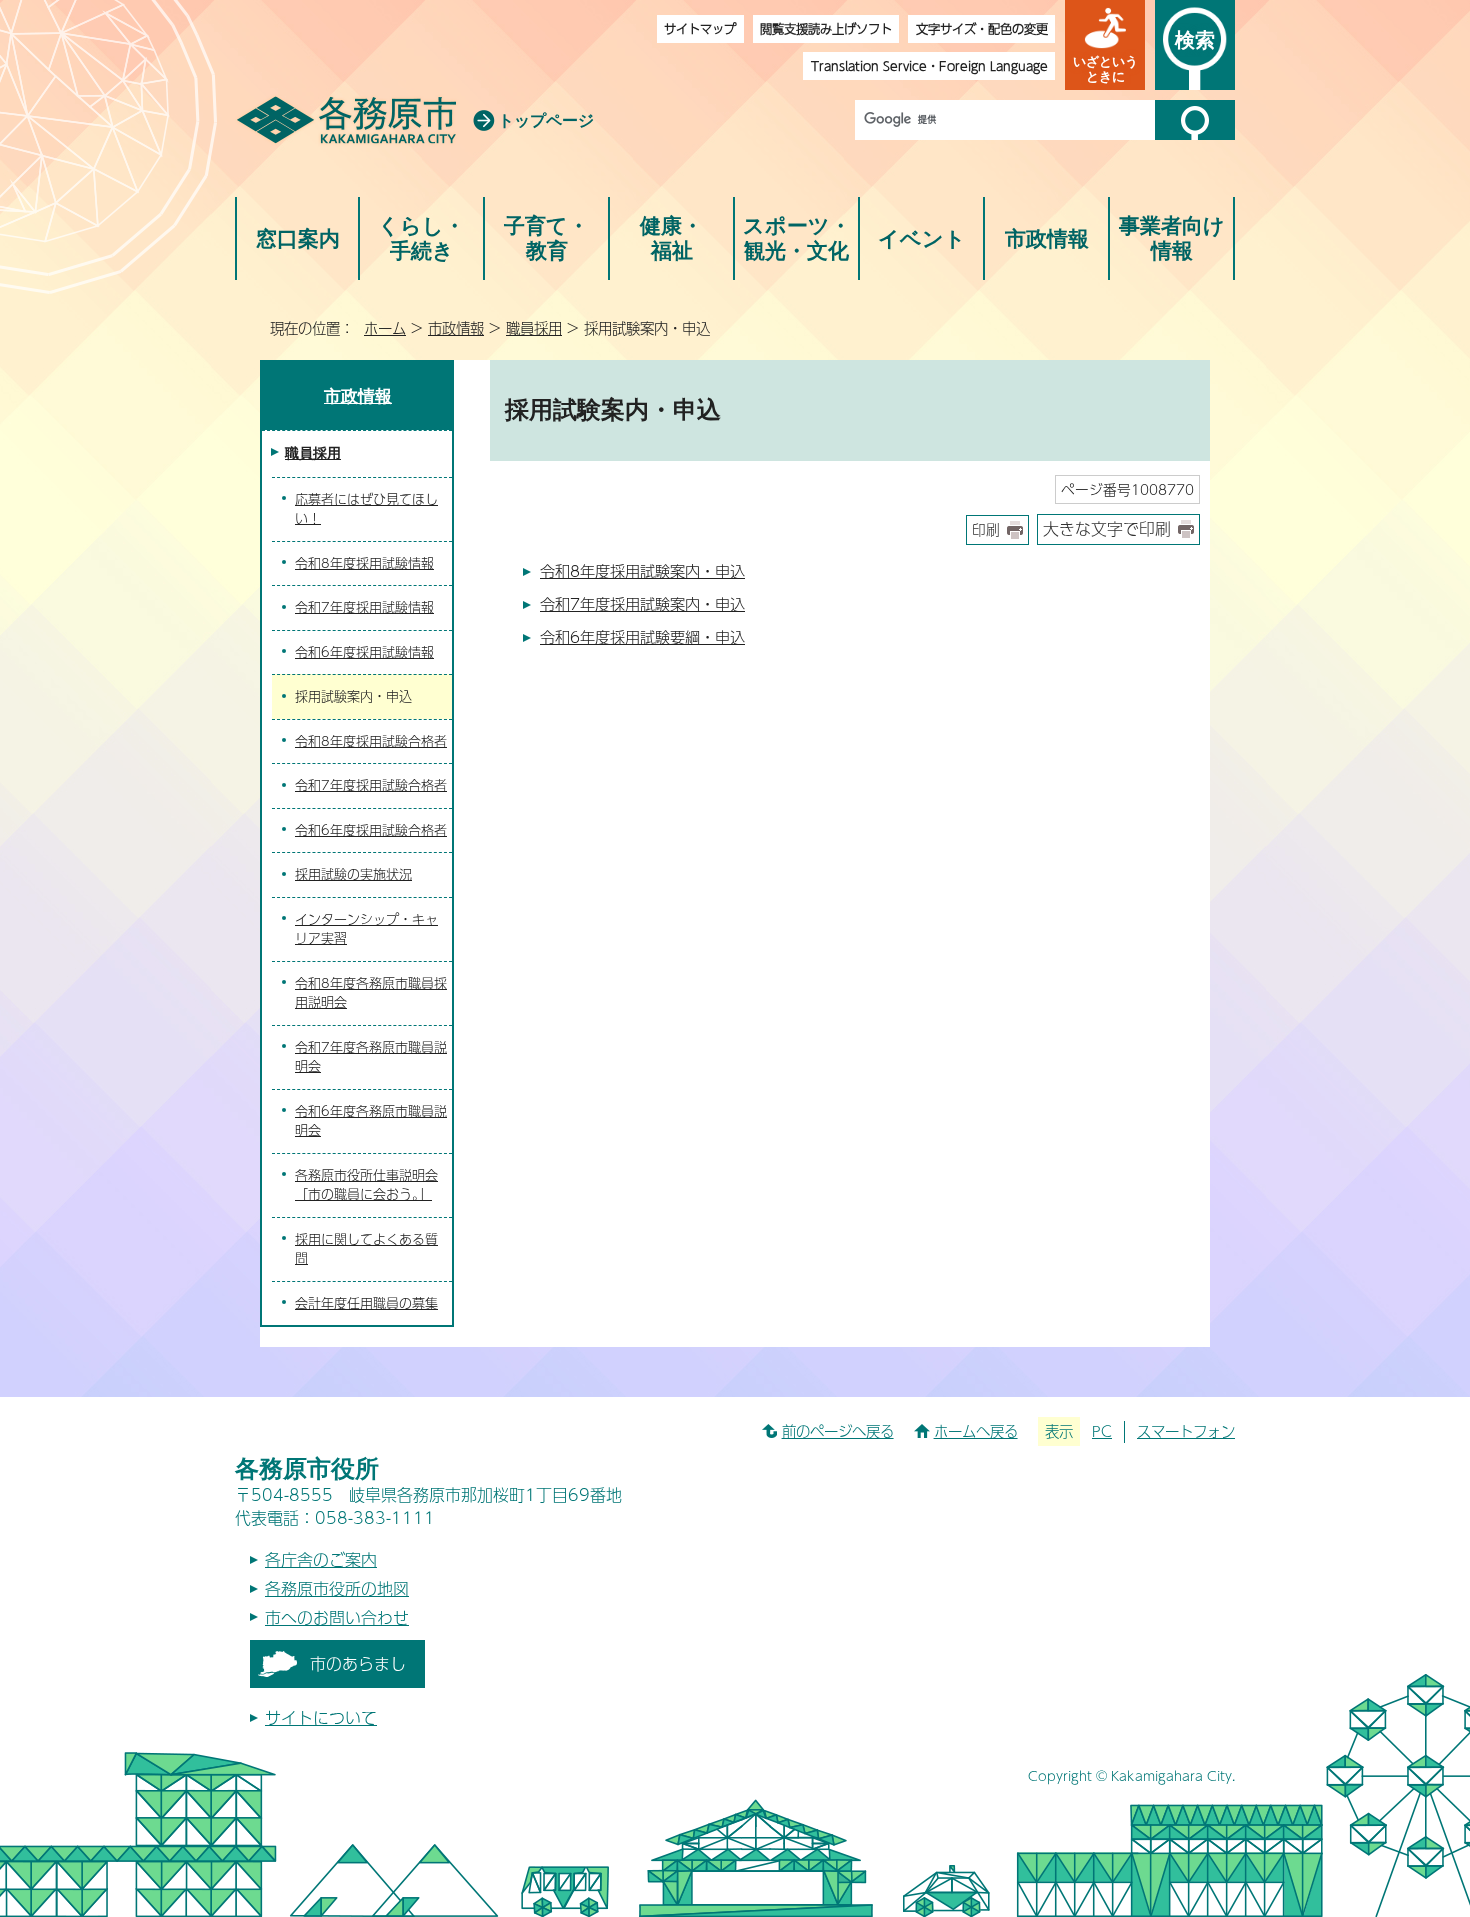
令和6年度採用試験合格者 (371, 830)
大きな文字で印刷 (1107, 528)
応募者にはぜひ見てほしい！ (366, 509)
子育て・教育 (546, 238)
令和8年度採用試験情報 (364, 563)
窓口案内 (298, 238)
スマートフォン (1186, 1431)
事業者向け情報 (1172, 238)
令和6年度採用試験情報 (364, 652)
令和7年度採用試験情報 (364, 607)
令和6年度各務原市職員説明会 (371, 1121)
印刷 (986, 529)
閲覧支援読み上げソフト (826, 28)
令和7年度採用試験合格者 (371, 785)
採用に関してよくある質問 (366, 1249)
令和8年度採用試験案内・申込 (642, 570)
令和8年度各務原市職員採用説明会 (371, 993)
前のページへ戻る (838, 1431)
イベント (922, 238)
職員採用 (534, 328)
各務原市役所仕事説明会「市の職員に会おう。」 (366, 1185)
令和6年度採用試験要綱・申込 (642, 636)
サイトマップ (700, 28)
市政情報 (1047, 238)
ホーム (385, 328)
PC (1102, 1431)
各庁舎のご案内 (321, 1559)
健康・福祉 (671, 238)
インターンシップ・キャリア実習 (366, 929)
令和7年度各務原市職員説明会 (371, 1057)
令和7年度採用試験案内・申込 (642, 603)
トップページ (546, 120)
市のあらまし (358, 1663)
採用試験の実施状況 (353, 874)
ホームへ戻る (976, 1431)
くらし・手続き (421, 238)
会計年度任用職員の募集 (366, 1303)
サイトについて (321, 1717)
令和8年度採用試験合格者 (371, 741)
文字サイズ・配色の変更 (982, 28)
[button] (1105, 45)
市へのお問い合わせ (337, 1617)
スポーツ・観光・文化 (797, 238)
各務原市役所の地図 (337, 1588)
